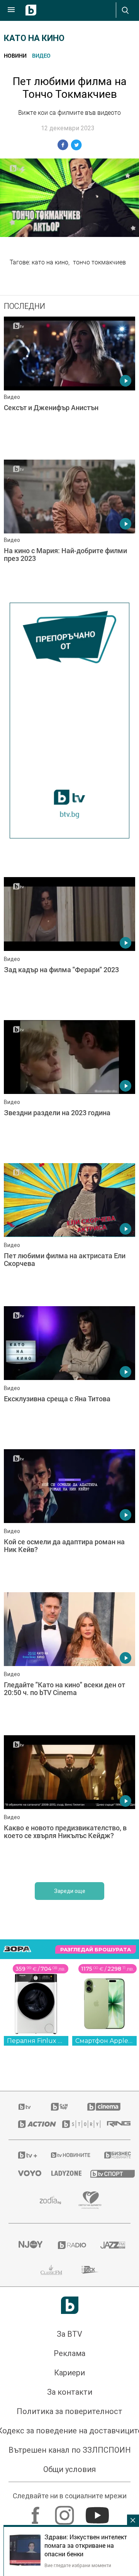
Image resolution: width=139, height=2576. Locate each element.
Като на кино (34, 38)
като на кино (50, 262)
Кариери (69, 2373)
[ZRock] (90, 2270)
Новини (15, 55)
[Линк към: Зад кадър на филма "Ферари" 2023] (69, 947)
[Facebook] (36, 2511)
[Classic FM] (51, 2270)
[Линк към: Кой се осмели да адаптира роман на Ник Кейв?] (69, 1519)
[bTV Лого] (70, 2305)
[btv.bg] (25, 2107)
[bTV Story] (75, 2124)
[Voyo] (25, 2173)
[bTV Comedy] (59, 2107)
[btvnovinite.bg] (68, 2155)
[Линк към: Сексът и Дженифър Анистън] (69, 386)
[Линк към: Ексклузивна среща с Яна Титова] (69, 1376)
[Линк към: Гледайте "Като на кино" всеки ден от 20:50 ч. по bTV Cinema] (69, 1662)
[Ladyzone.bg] (61, 2173)
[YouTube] (98, 2511)
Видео (41, 55)
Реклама (69, 2353)
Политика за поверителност (69, 2411)
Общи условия (69, 2469)
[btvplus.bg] (25, 2155)
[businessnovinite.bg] (113, 2155)
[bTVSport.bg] (106, 2173)
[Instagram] (65, 2511)
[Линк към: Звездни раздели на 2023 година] (69, 1090)
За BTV (69, 2334)
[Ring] (114, 2124)
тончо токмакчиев (99, 262)
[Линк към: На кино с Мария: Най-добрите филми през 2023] (69, 529)
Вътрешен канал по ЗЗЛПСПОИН (70, 2450)
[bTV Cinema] (104, 2107)
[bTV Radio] (70, 2245)
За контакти (70, 2392)
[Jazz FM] (111, 2245)
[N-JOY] (28, 2245)
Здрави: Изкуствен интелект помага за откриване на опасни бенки (86, 2545)
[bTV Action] (31, 2124)
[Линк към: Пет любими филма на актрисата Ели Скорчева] (69, 1233)
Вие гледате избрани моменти (78, 2565)
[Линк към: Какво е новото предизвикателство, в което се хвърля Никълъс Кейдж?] (69, 1805)
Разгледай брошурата (96, 1950)
